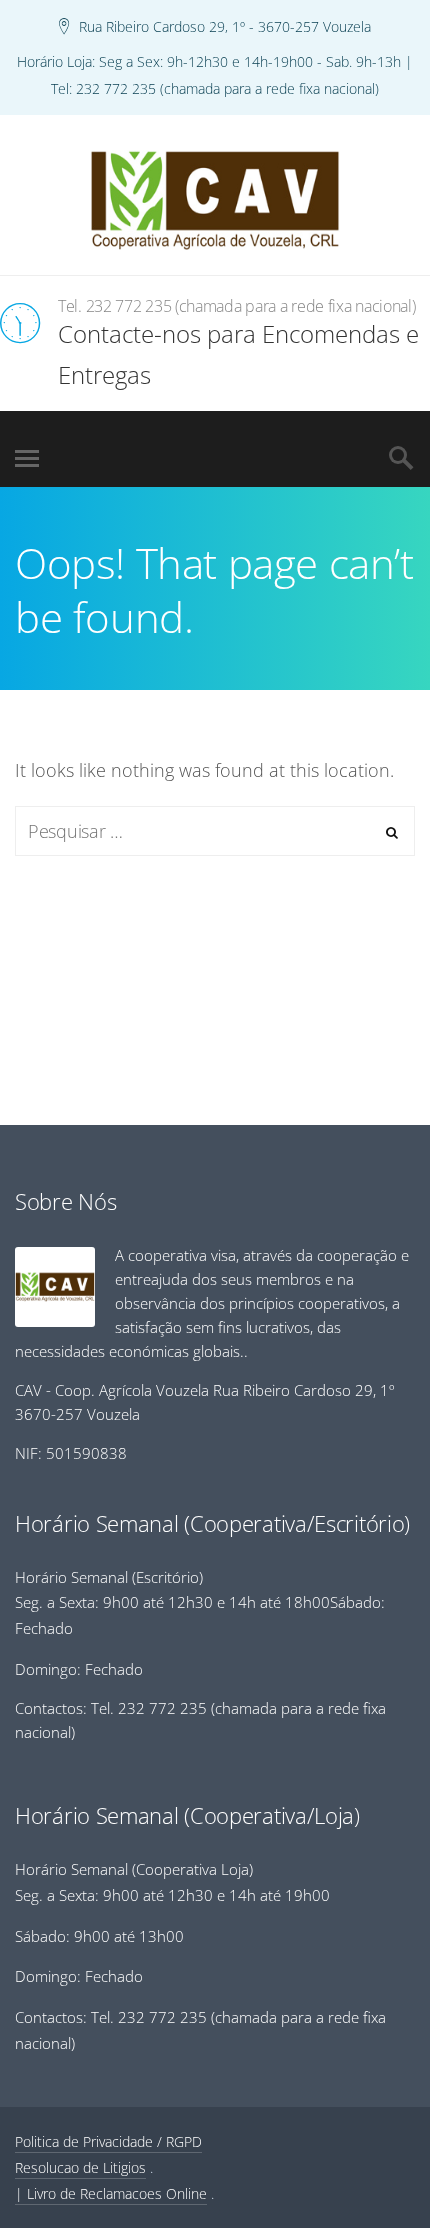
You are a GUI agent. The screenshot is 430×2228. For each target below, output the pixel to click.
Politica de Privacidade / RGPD (108, 2141)
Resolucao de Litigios (80, 2167)
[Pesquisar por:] (215, 831)
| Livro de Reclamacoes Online (111, 2193)
